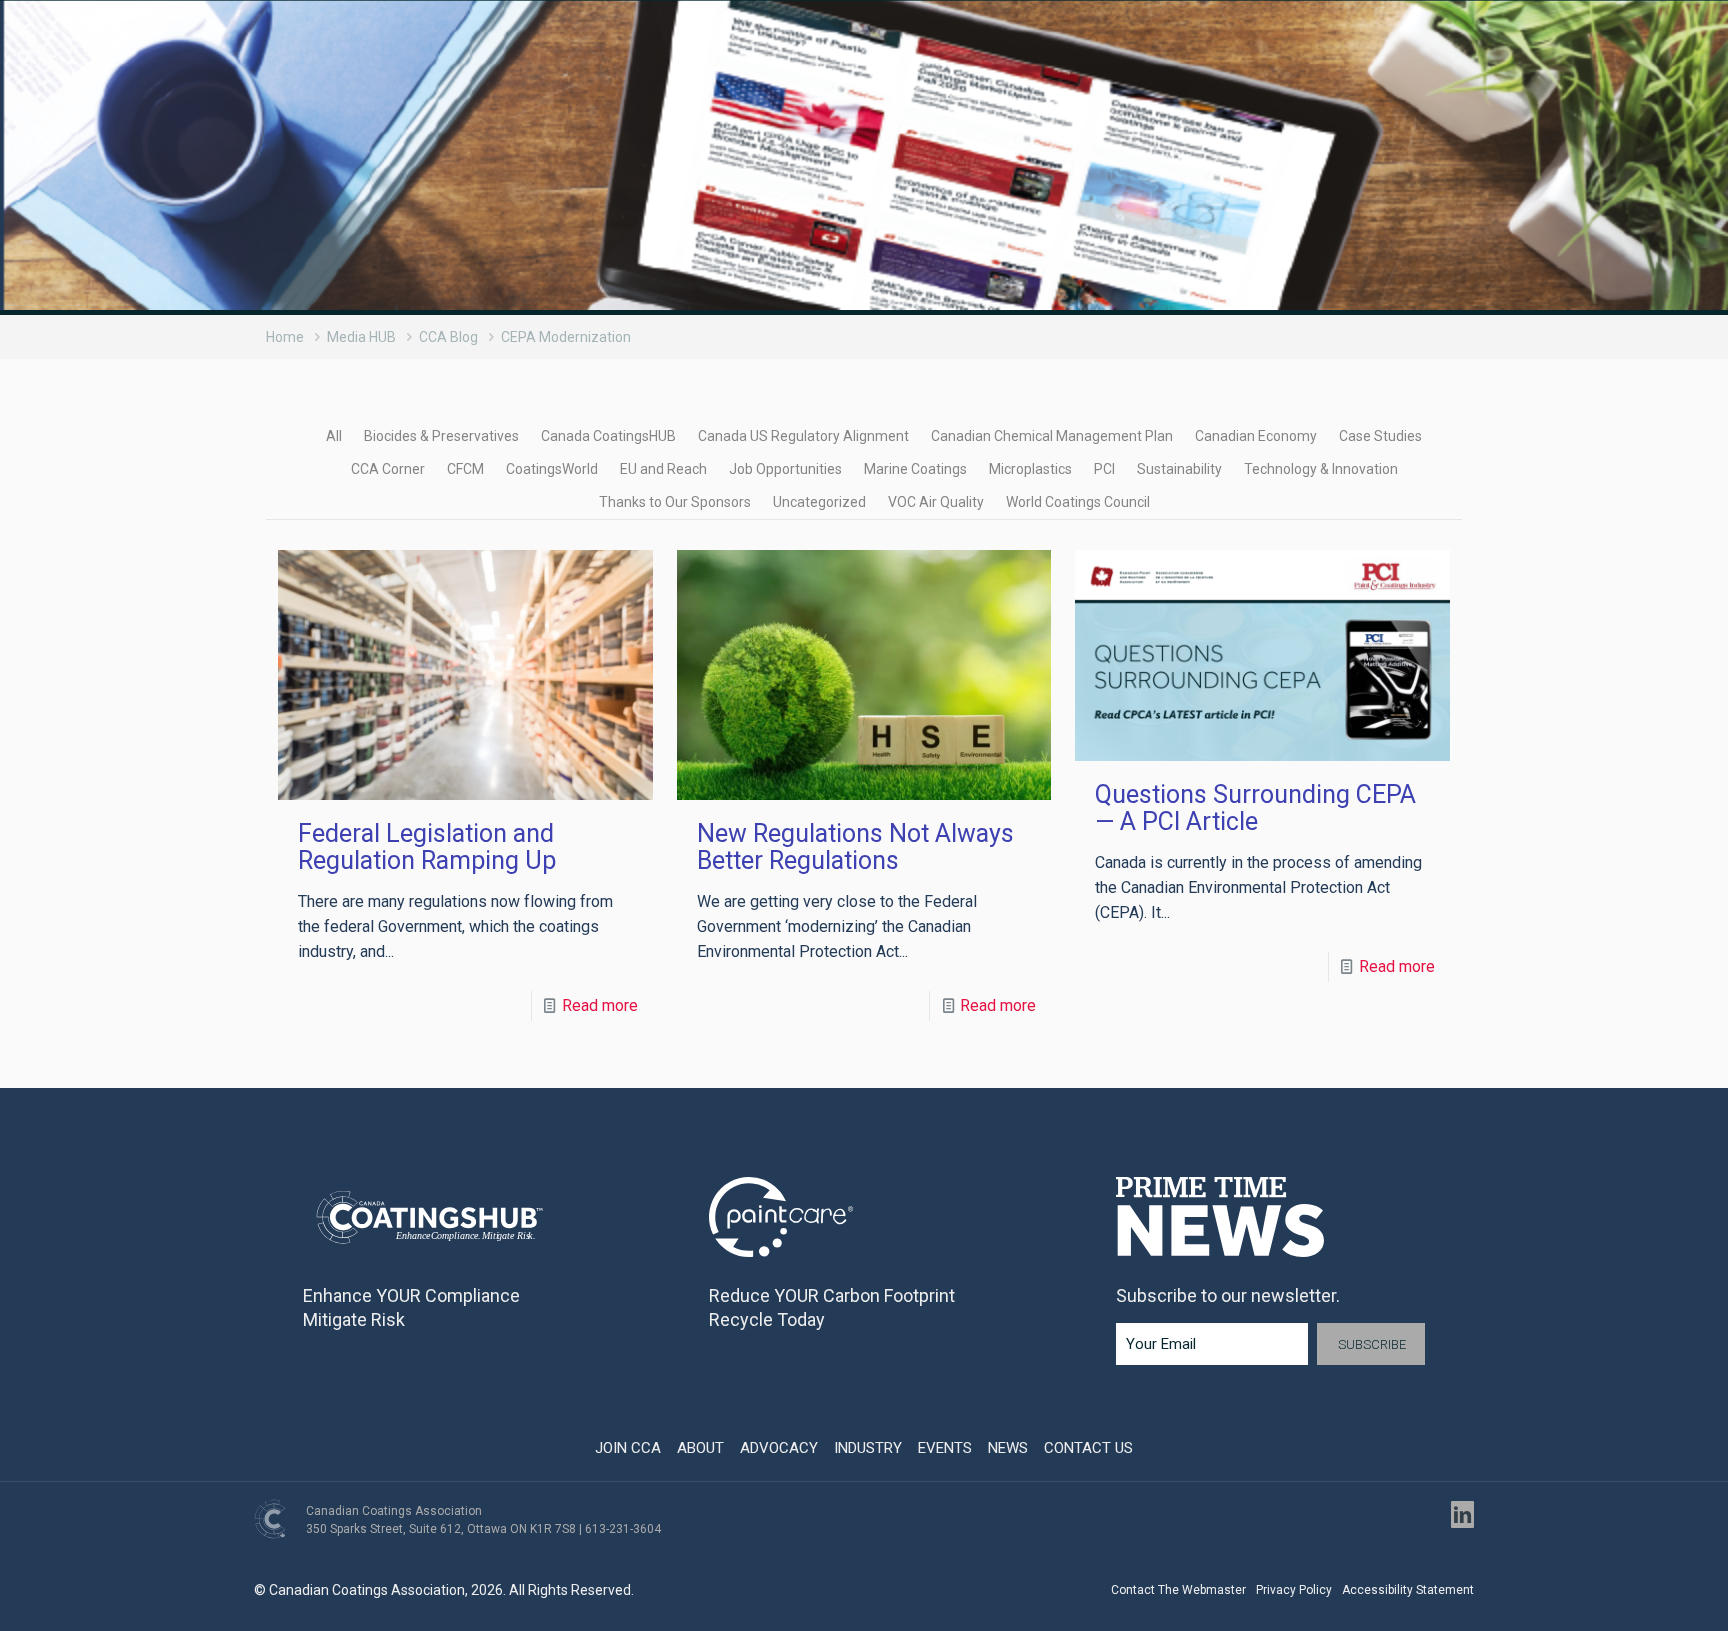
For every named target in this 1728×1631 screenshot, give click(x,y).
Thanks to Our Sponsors (675, 502)
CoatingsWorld (552, 469)
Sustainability (1179, 469)
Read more (600, 1005)
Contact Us (1088, 1448)
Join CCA (628, 1448)
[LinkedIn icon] (1462, 1514)
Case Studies (1380, 436)
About (700, 1448)
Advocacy (779, 1448)
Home (285, 337)
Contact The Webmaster (1178, 1590)
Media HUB (361, 337)
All (334, 436)
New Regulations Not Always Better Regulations (855, 847)
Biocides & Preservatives (441, 436)
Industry (868, 1448)
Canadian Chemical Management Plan (1052, 436)
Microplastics (1030, 469)
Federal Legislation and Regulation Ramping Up (427, 847)
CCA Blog (448, 337)
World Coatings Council (1078, 502)
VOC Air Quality (936, 502)
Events (945, 1448)
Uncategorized (819, 502)
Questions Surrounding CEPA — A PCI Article (1255, 808)
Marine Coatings (915, 469)
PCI (1104, 469)
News (1008, 1448)
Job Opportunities (785, 469)
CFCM (465, 469)
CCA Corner (388, 469)
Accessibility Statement (1408, 1590)
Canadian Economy (1256, 436)
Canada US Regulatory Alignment (803, 436)
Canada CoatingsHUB (608, 436)
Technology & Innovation (1321, 469)
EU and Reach (663, 469)
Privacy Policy (1294, 1590)
